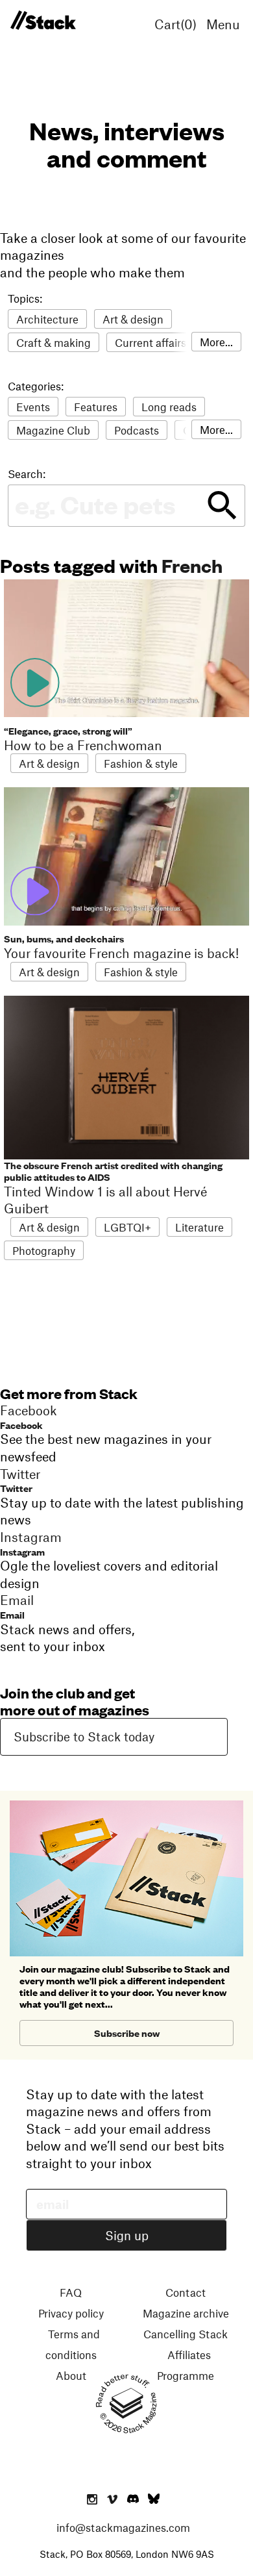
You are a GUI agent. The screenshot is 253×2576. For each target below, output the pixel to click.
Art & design (133, 319)
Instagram (22, 1551)
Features (96, 407)
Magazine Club (53, 430)
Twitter (16, 1488)
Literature (199, 1227)
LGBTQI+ (127, 1227)
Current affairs (151, 342)
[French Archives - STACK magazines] (43, 21)
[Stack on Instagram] (92, 2500)
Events (33, 407)
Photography (44, 1250)
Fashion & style (141, 763)
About (71, 2375)
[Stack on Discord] (134, 2500)
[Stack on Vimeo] (112, 2500)
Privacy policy (71, 2313)
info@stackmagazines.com (123, 2527)
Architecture (47, 319)
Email (12, 1614)
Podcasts (137, 430)
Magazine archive (186, 2313)
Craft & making (54, 342)
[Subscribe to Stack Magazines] (126, 1806)
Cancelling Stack (186, 2334)
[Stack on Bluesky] (154, 2500)
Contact (186, 2292)
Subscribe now (127, 2033)
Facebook (21, 1425)
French (192, 565)
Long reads (169, 407)
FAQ (71, 2292)
